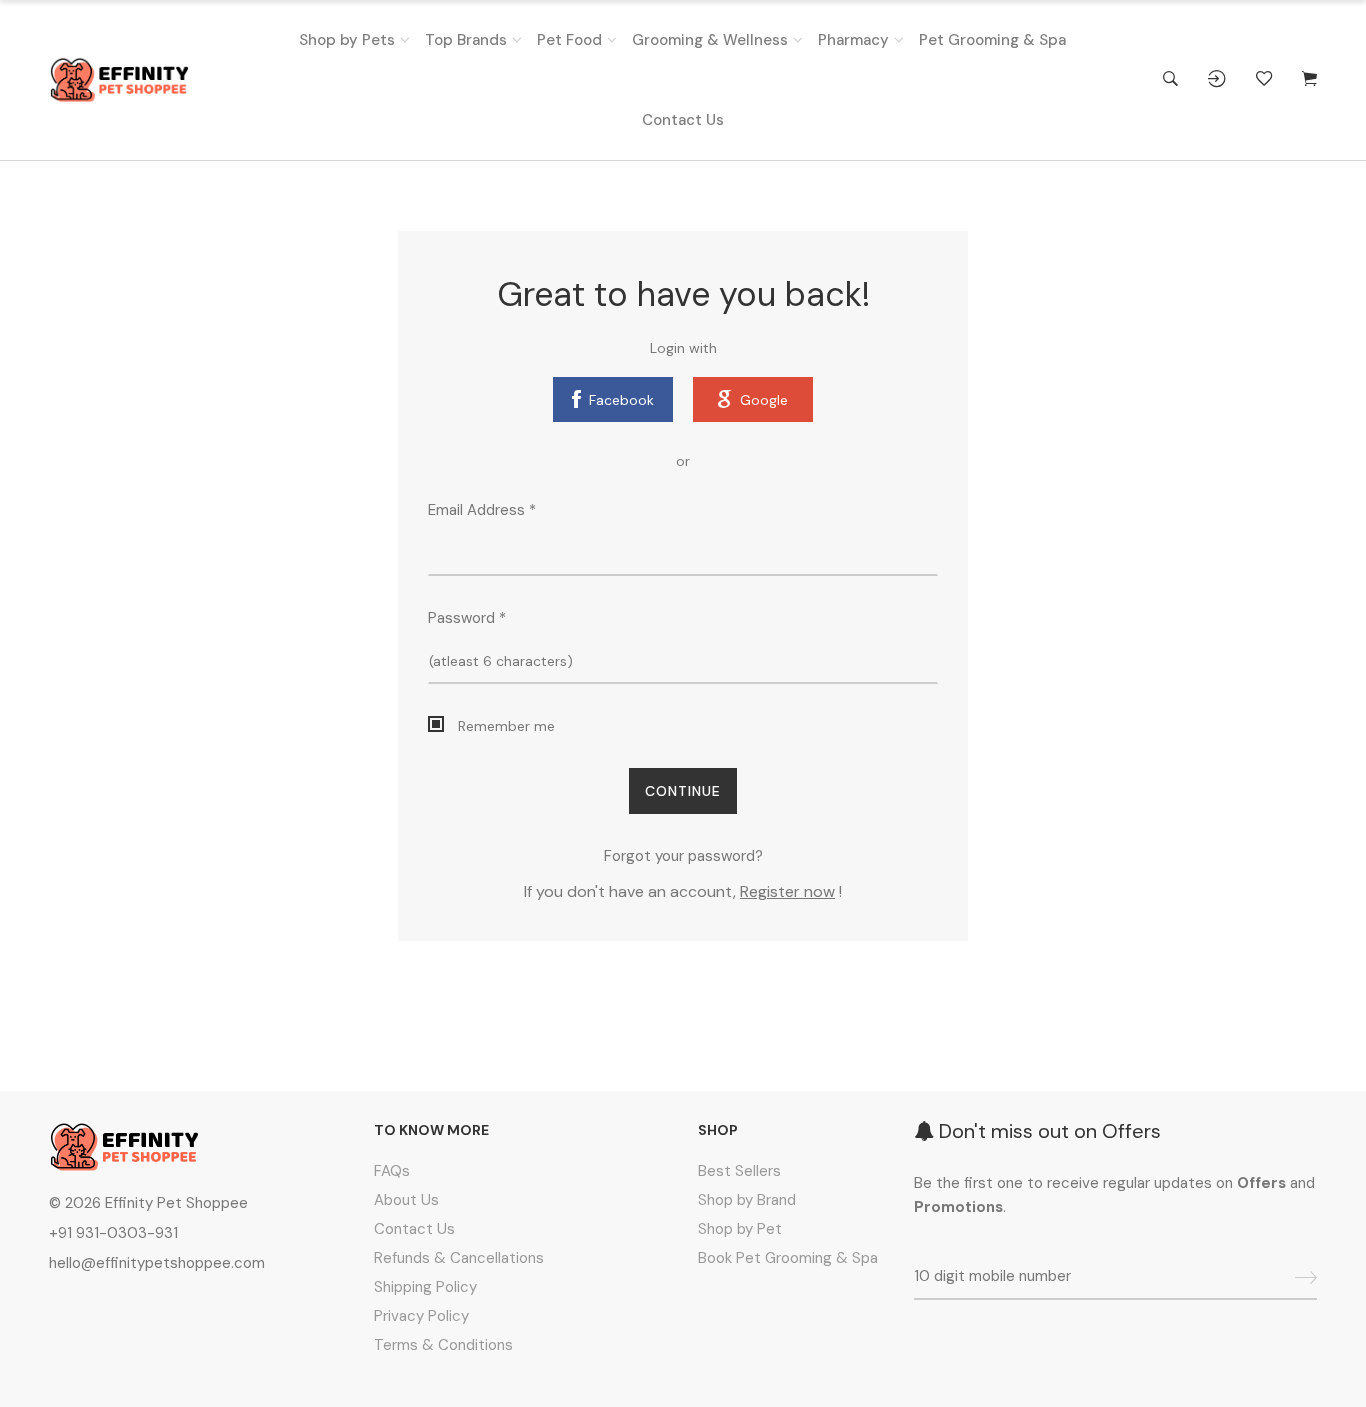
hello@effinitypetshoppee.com (157, 1263)
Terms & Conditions (443, 1345)
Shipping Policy (425, 1287)
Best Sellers (739, 1171)
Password (467, 618)
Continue (683, 791)
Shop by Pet (740, 1229)
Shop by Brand (747, 1200)
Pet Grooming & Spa (992, 40)
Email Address (482, 510)
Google (764, 400)
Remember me (506, 726)
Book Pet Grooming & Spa (788, 1258)
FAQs (392, 1171)
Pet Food (569, 40)
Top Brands (466, 40)
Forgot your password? (683, 856)
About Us (406, 1200)
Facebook (621, 400)
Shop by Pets (347, 40)
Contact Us (683, 120)
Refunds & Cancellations (459, 1258)
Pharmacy (853, 40)
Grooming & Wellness (710, 40)
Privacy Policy (421, 1316)
